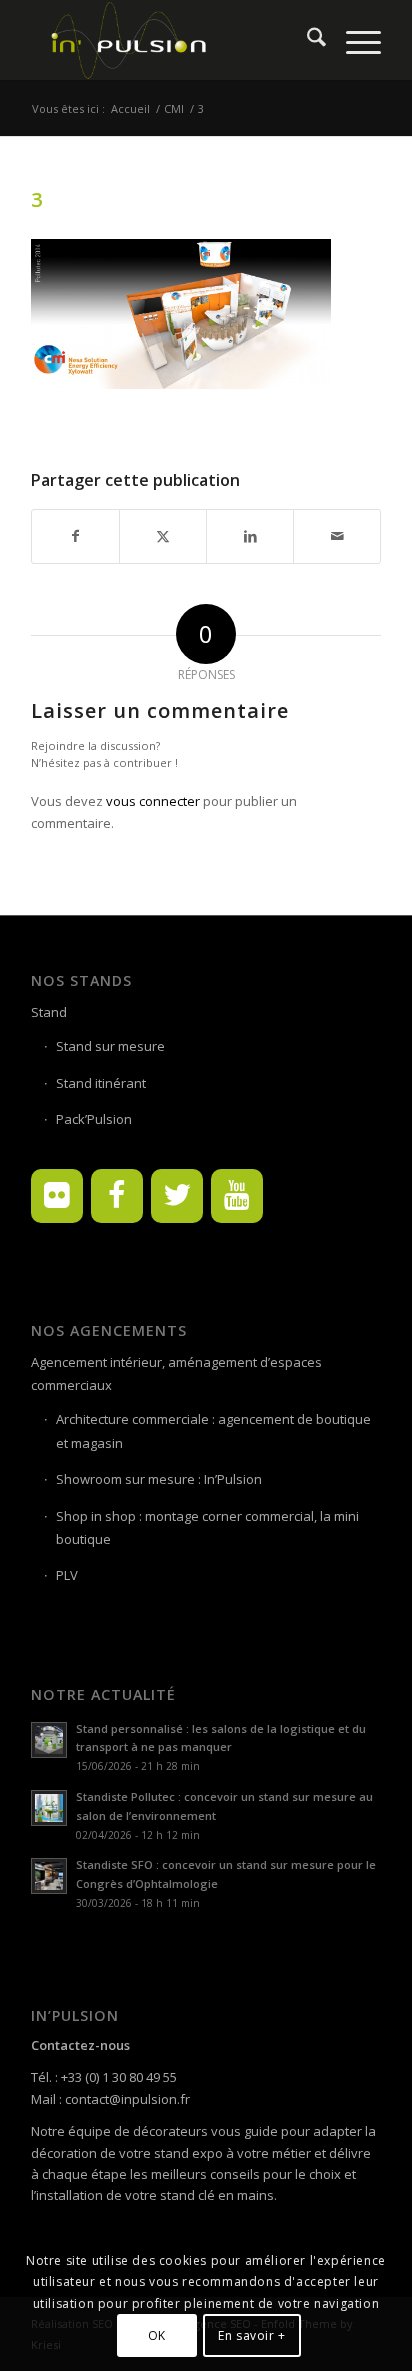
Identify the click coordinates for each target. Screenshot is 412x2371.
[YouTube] (237, 1196)
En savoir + (252, 2335)
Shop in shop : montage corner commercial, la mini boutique (207, 1527)
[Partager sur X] (163, 536)
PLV (67, 1575)
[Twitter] (177, 1196)
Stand (49, 1012)
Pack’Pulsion (94, 1119)
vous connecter (153, 801)
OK (157, 2335)
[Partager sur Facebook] (75, 536)
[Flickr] (57, 1196)
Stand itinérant (101, 1083)
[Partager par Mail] (337, 536)
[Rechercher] (306, 40)
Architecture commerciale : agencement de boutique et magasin (213, 1430)
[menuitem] (306, 40)
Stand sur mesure (110, 1046)
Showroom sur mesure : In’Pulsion (159, 1479)
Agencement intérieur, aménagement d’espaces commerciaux (176, 1373)
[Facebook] (117, 1196)
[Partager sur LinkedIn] (250, 536)
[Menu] (353, 40)
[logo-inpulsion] (171, 40)
